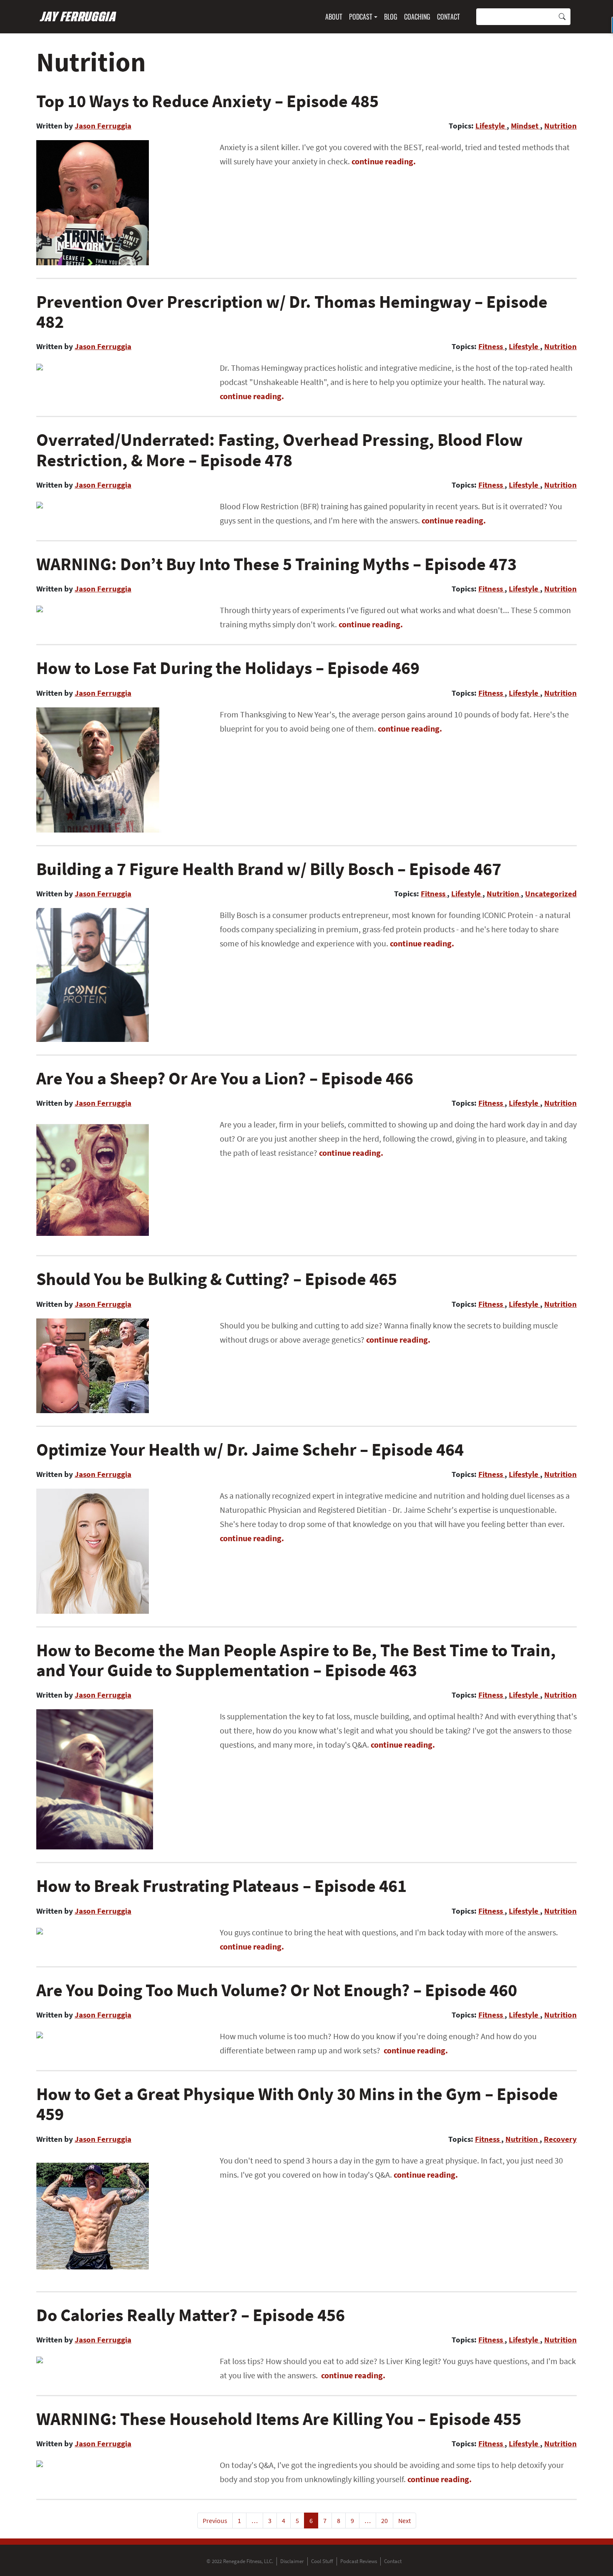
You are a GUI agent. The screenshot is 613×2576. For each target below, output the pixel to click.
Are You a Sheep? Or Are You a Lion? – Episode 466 (225, 1078)
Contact (448, 17)
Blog (391, 17)
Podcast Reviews (359, 2561)
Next (404, 2521)
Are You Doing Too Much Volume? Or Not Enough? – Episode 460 (277, 1990)
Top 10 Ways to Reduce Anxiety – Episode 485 (207, 101)
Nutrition (560, 126)
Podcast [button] (361, 17)
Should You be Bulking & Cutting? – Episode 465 (217, 1279)
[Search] (562, 17)
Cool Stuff (322, 2561)
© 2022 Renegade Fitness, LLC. (240, 2561)
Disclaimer (292, 2561)
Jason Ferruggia (103, 126)
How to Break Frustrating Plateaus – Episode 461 (221, 1886)
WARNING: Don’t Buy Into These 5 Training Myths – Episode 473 (276, 564)
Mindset (525, 126)
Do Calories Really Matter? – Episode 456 (191, 2315)
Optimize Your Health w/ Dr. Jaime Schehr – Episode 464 (250, 1449)
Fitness (491, 346)
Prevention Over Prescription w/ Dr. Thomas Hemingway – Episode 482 (292, 312)
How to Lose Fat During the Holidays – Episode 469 (228, 668)
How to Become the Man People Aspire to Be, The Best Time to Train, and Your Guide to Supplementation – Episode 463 (296, 1660)
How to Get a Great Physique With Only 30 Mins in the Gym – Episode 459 (297, 2104)
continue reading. (384, 161)
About (334, 17)
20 (384, 2521)
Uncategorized (551, 893)
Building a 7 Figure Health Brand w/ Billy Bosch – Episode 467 (269, 869)
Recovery (560, 2139)
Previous (215, 2521)
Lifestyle (491, 126)
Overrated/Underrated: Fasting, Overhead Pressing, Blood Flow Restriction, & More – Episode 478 (280, 450)
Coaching (417, 17)
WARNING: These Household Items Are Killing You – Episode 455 (279, 2419)
